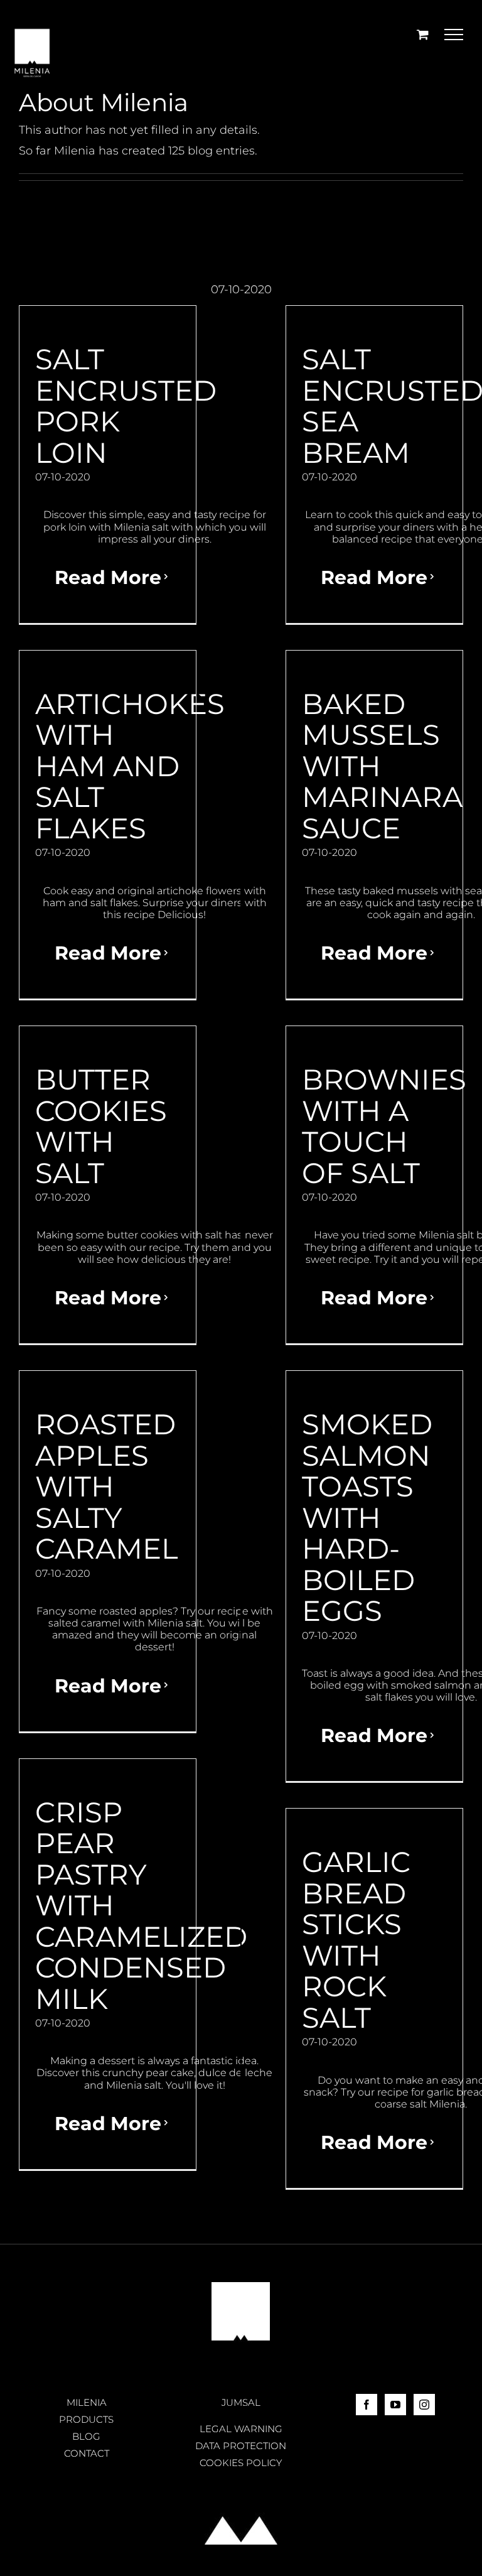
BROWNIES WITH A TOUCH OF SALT (384, 1126)
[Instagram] (424, 2405)
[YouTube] (395, 2405)
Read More (108, 577)
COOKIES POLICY (241, 2463)
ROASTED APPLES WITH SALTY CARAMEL (107, 1486)
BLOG (86, 2436)
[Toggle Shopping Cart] (423, 34)
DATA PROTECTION (241, 2446)
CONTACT (87, 2453)
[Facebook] (367, 2405)
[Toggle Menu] (454, 35)
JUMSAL (241, 2402)
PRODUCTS (86, 2419)
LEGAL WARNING (241, 2429)
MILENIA (87, 2402)
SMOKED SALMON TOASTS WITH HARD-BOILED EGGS (367, 1517)
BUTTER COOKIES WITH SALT (101, 1126)
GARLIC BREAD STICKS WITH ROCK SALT (356, 1940)
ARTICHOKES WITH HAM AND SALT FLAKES (130, 766)
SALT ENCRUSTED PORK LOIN (126, 406)
